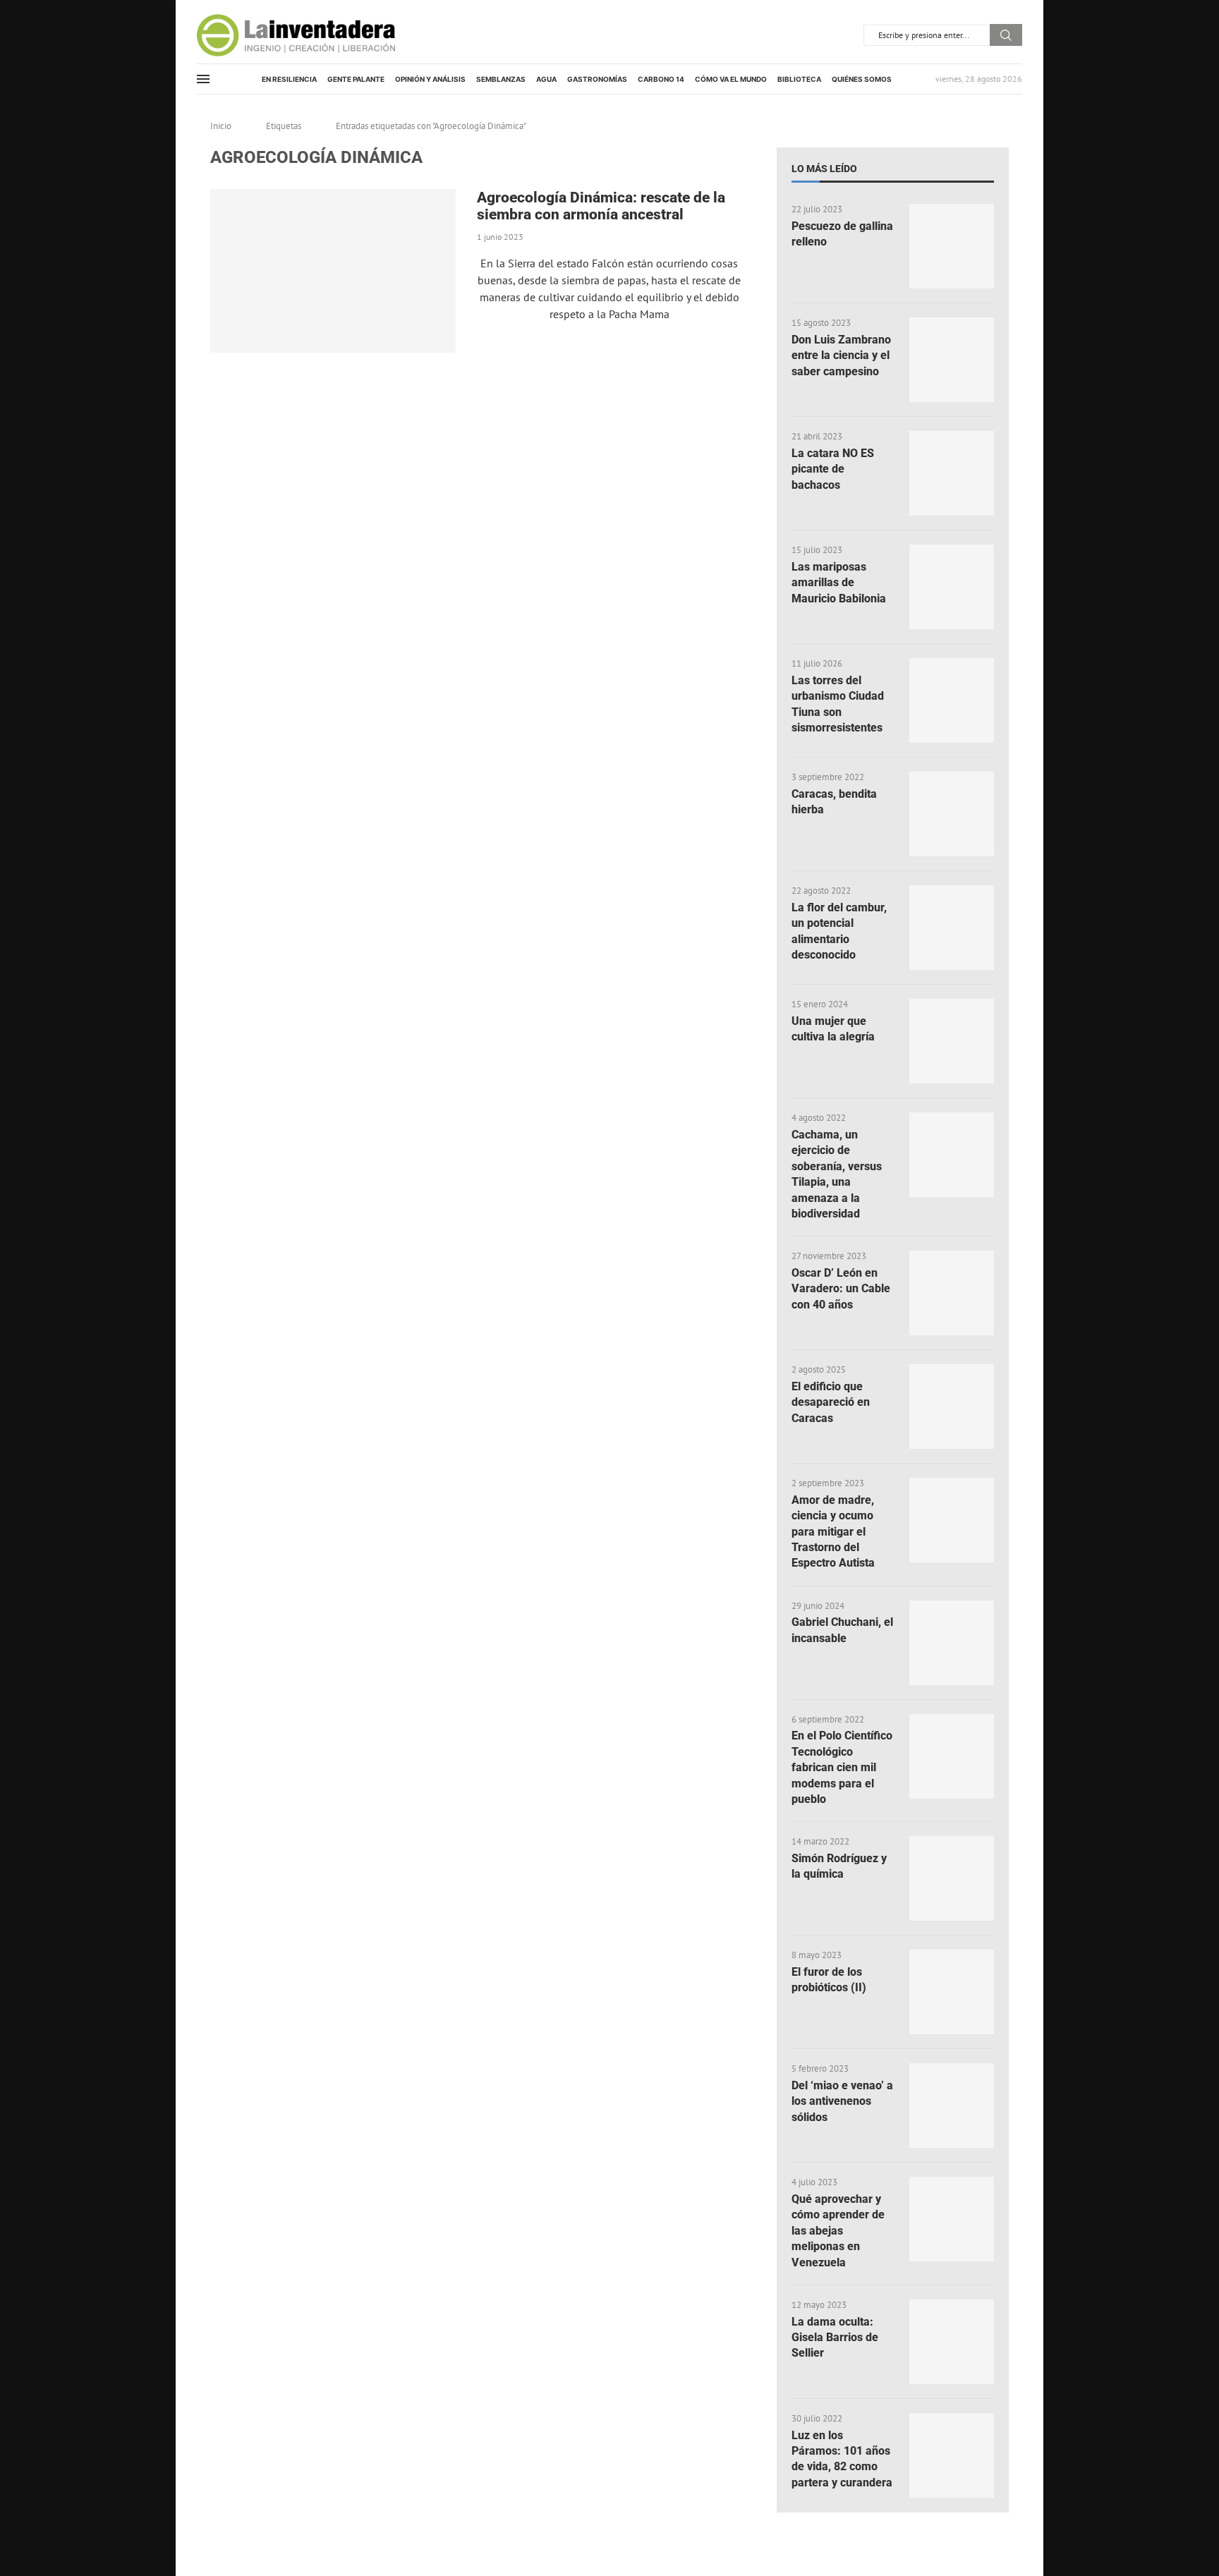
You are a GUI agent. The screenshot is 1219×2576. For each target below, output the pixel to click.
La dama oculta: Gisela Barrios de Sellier (835, 2338)
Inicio (221, 126)
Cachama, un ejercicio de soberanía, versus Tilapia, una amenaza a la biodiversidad (837, 1174)
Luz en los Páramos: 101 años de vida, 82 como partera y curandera (842, 2459)
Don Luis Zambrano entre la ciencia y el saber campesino (841, 356)
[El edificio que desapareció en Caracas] (952, 1407)
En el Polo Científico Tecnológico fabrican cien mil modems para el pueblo (842, 1767)
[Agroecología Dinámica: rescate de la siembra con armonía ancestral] (333, 271)
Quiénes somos (862, 79)
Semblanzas (501, 79)
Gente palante (356, 79)
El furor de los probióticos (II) (829, 1980)
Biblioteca (799, 79)
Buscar (1006, 35)
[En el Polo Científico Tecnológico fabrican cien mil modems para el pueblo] (952, 1756)
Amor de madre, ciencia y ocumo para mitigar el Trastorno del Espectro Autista (833, 1532)
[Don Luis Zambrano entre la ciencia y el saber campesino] (952, 360)
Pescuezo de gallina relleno (842, 234)
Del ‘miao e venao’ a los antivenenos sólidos (842, 2101)
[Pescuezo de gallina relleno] (952, 246)
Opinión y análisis (430, 79)
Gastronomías (597, 79)
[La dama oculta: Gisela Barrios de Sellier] (952, 2342)
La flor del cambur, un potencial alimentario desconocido (839, 931)
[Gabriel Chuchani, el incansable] (952, 1643)
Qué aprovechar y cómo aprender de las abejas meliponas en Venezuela (838, 2231)
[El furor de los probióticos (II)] (952, 1992)
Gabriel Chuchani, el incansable (842, 1630)
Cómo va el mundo (731, 79)
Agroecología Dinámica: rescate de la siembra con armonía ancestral (601, 206)
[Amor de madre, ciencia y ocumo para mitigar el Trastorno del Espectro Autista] (952, 1520)
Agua (546, 79)
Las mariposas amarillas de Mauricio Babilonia (839, 583)
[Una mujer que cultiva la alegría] (952, 1041)
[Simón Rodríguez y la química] (952, 1878)
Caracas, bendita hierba (834, 802)
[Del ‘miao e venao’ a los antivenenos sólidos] (952, 2106)
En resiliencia (289, 79)
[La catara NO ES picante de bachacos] (952, 473)
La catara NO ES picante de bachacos (833, 469)
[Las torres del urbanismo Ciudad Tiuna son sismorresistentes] (952, 700)
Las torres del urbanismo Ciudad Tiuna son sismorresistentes (838, 704)
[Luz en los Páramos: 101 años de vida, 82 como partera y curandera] (952, 2455)
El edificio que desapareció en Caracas (831, 1402)
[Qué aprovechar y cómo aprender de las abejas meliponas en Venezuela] (952, 2219)
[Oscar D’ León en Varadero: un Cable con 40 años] (952, 1293)
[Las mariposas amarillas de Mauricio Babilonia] (952, 587)
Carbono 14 (661, 79)
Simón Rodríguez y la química (839, 1866)
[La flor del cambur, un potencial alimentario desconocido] (952, 928)
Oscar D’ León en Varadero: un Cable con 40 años (841, 1289)
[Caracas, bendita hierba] (952, 814)
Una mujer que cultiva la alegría (833, 1029)
